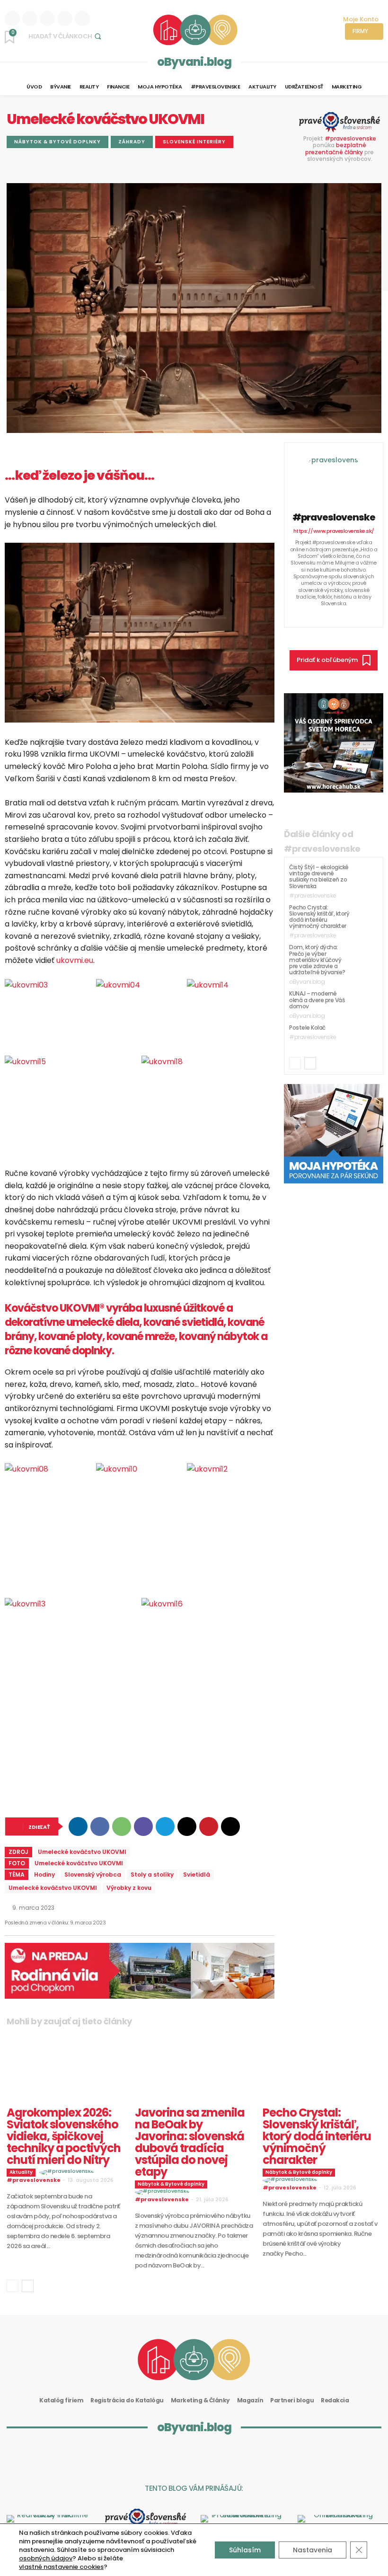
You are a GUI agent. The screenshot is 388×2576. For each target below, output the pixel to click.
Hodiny (44, 1875)
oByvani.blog (194, 62)
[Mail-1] (257, 2456)
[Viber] (143, 1826)
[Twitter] (82, 18)
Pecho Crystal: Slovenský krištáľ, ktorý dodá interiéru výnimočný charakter (319, 917)
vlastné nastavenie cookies (61, 2567)
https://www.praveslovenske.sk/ (334, 531)
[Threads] (65, 18)
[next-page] (310, 1063)
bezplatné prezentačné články (336, 148)
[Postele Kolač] (366, 1036)
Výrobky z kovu (129, 1888)
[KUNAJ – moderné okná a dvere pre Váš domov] (366, 1002)
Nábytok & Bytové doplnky (57, 142)
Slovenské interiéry (194, 142)
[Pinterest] (209, 1826)
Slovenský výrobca (93, 1875)
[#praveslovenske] (334, 476)
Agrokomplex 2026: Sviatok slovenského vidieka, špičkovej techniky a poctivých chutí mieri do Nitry (64, 2136)
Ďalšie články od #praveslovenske (322, 841)
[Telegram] (165, 1826)
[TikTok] (354, 615)
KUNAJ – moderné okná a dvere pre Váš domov (317, 1000)
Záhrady (132, 142)
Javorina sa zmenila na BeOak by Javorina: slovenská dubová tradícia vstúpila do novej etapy (190, 2142)
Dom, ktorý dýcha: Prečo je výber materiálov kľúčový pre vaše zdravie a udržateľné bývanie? (317, 960)
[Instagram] (30, 18)
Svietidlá (197, 1875)
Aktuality (21, 2172)
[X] (187, 1826)
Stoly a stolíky (152, 1875)
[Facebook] (47, 18)
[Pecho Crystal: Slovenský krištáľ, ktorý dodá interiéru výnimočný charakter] (366, 916)
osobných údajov (46, 2558)
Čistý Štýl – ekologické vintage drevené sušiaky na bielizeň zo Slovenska (319, 877)
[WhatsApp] (122, 1826)
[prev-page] (295, 1063)
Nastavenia (313, 2550)
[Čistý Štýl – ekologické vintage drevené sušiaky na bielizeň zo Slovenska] (366, 876)
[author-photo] (68, 2172)
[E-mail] (230, 1826)
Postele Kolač (307, 1028)
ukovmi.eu (75, 960)
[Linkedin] (12, 18)
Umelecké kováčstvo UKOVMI (82, 1852)
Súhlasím (245, 2550)
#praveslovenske (350, 138)
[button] (66, 36)
